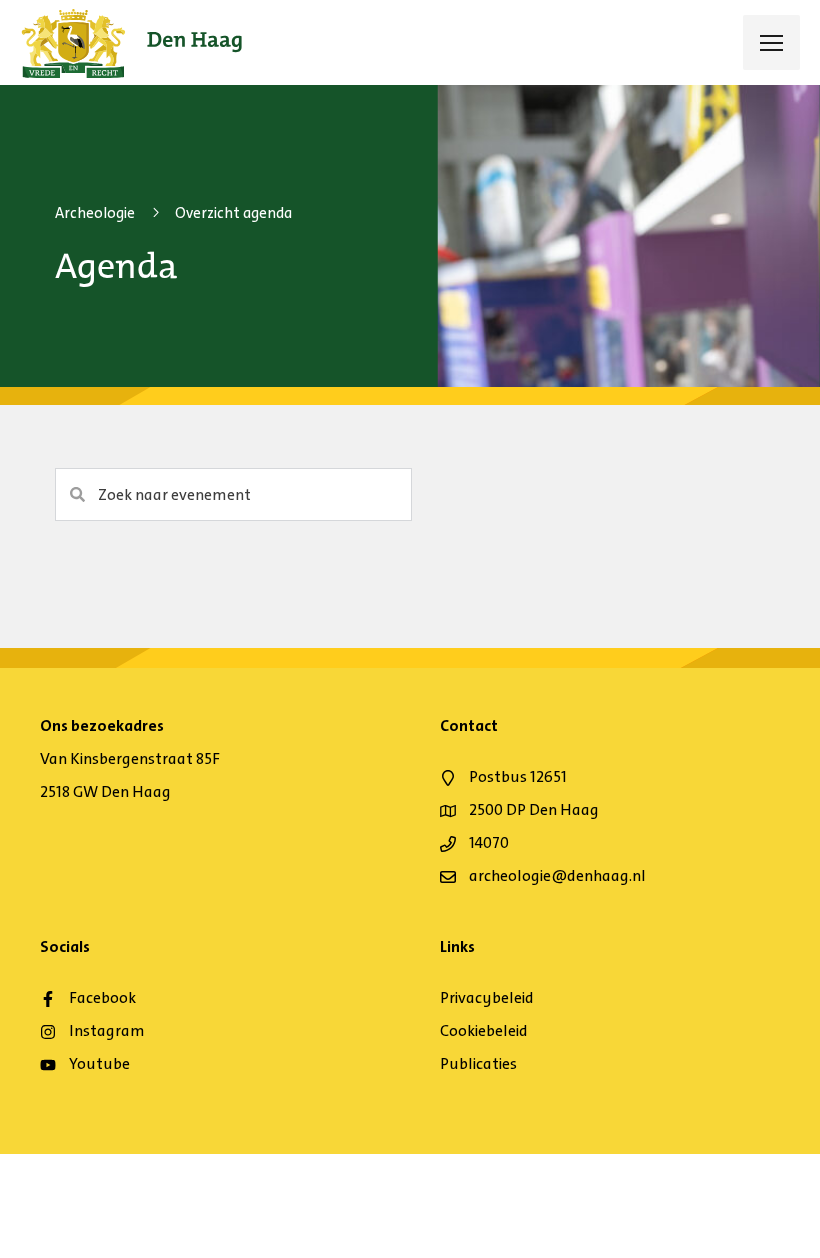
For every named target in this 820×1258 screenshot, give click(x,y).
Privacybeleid (487, 997)
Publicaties (478, 1063)
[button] (80, 494)
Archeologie (95, 213)
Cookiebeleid (484, 1030)
